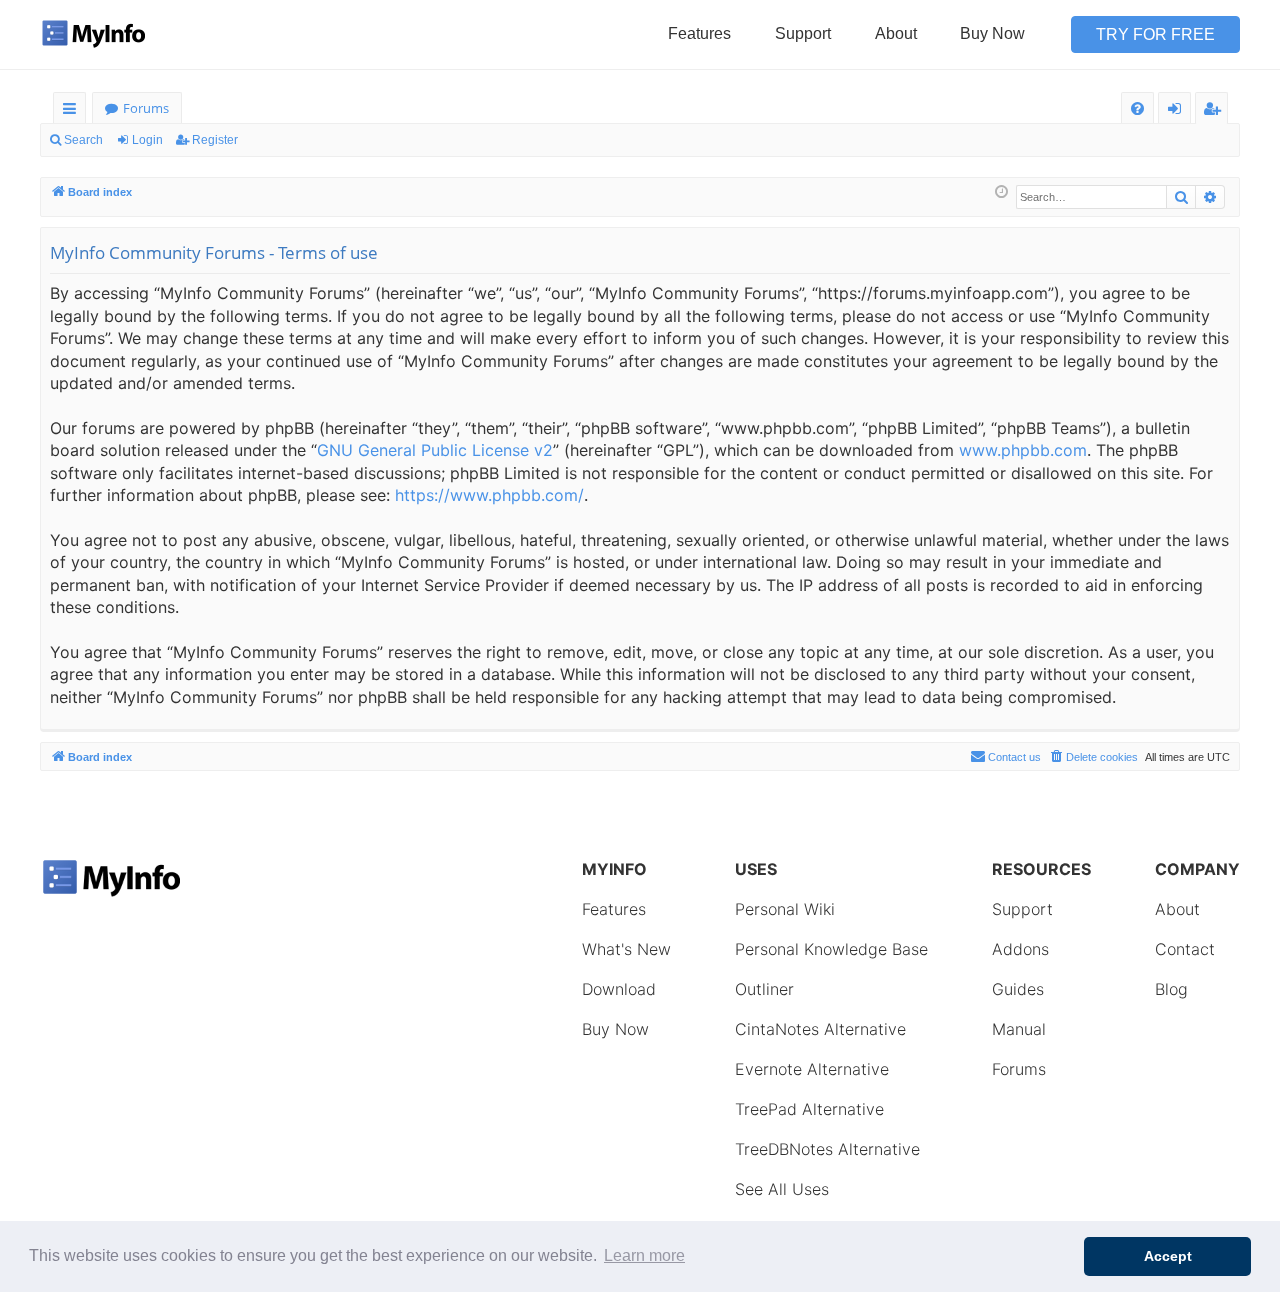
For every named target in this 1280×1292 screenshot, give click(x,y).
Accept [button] (1168, 1256)
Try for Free (1155, 34)
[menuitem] (1137, 108)
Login (147, 140)
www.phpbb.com (1023, 450)
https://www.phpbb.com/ (489, 495)
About (896, 33)
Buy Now (992, 33)
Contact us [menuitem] (1014, 757)
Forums (146, 108)
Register (215, 140)
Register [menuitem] (1216, 111)
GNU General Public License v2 (435, 450)
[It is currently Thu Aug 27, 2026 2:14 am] (1001, 192)
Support (803, 33)
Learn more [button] (644, 1255)
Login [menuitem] (1178, 111)
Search (83, 140)
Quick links (73, 111)
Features (699, 33)
